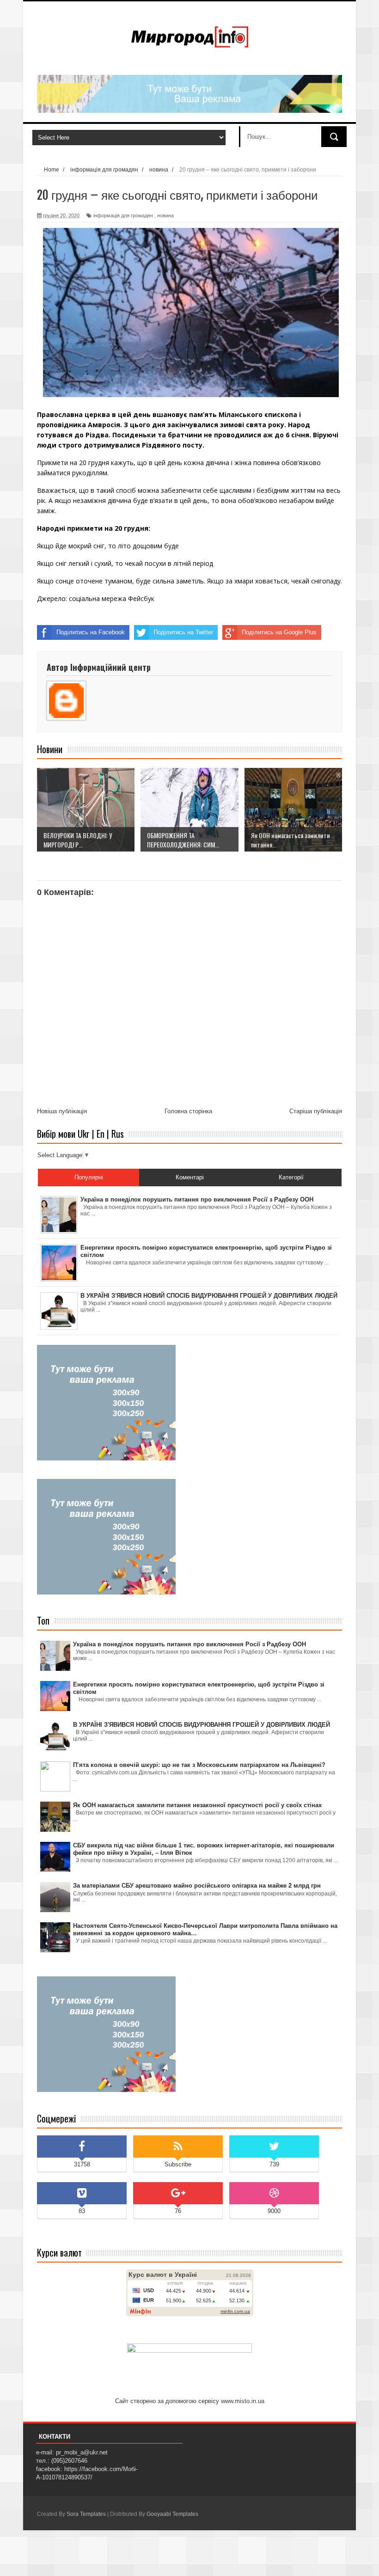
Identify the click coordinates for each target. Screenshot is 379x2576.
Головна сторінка (188, 1111)
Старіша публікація (316, 1111)
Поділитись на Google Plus (279, 632)
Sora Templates (86, 2514)
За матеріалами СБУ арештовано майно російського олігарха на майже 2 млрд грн (197, 1886)
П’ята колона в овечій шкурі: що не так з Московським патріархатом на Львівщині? (199, 1765)
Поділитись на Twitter (183, 632)
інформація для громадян (123, 215)
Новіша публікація (62, 1111)
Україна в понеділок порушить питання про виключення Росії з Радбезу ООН (189, 1644)
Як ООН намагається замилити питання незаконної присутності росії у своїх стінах (197, 1805)
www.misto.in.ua (243, 2401)
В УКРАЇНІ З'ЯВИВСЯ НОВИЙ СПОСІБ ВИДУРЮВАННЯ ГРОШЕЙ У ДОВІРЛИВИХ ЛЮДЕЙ (202, 1725)
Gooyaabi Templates (172, 2514)
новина (165, 215)
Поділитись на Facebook (91, 632)
